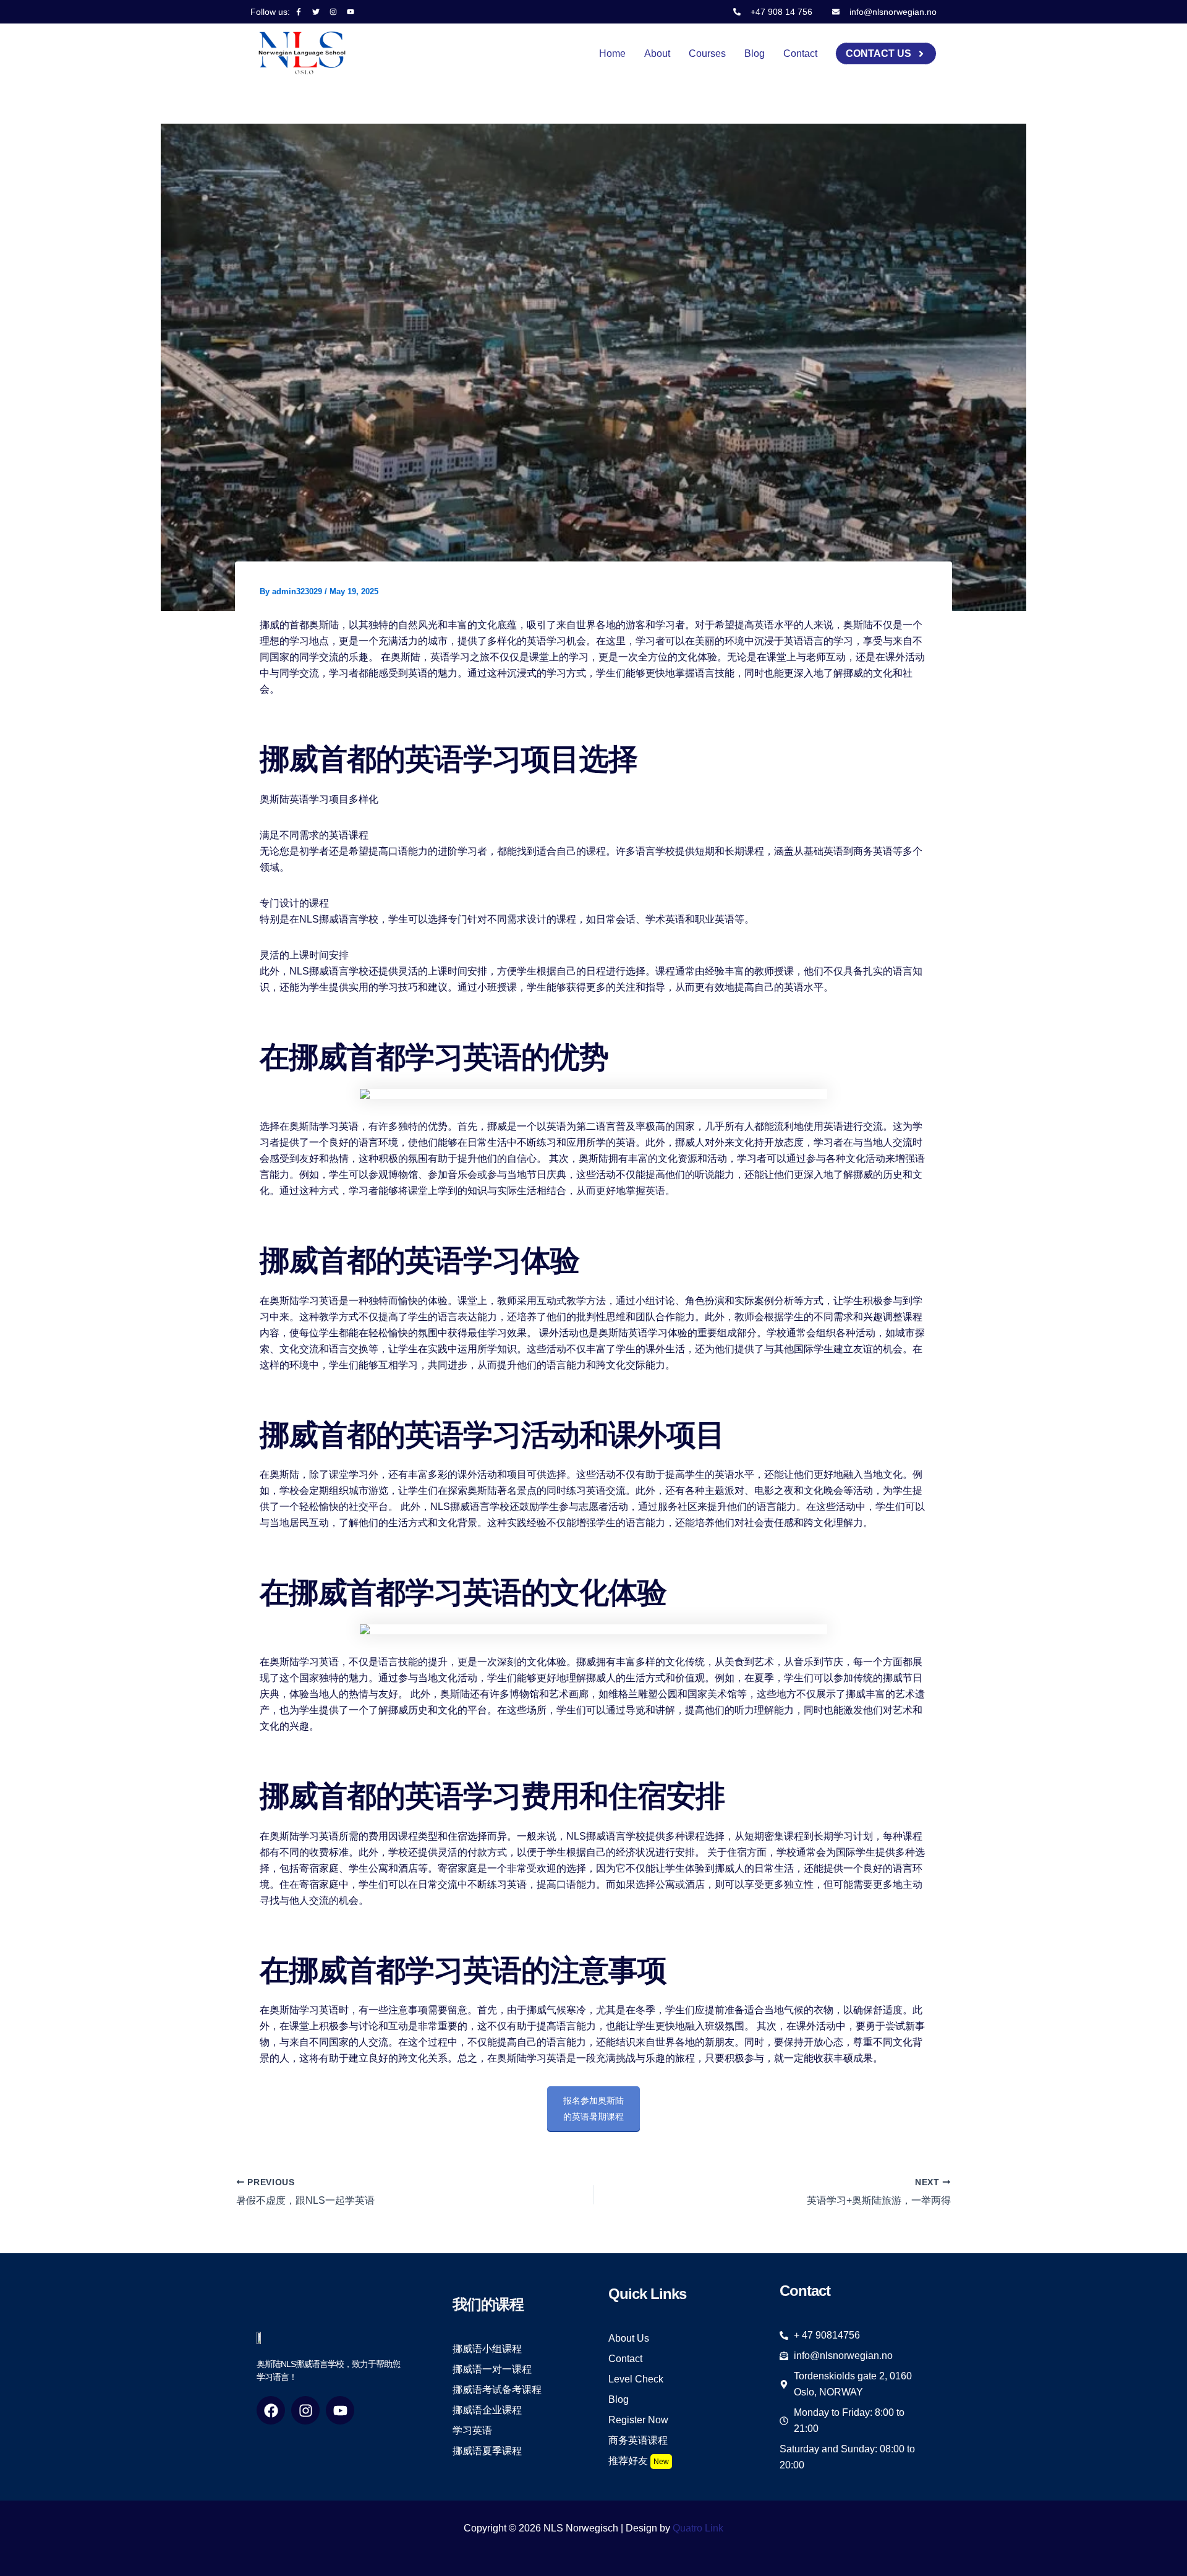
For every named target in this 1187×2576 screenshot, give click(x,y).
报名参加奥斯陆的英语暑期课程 (593, 2109)
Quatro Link (698, 2528)
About (657, 53)
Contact (800, 53)
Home (612, 53)
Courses (707, 53)
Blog (755, 53)
